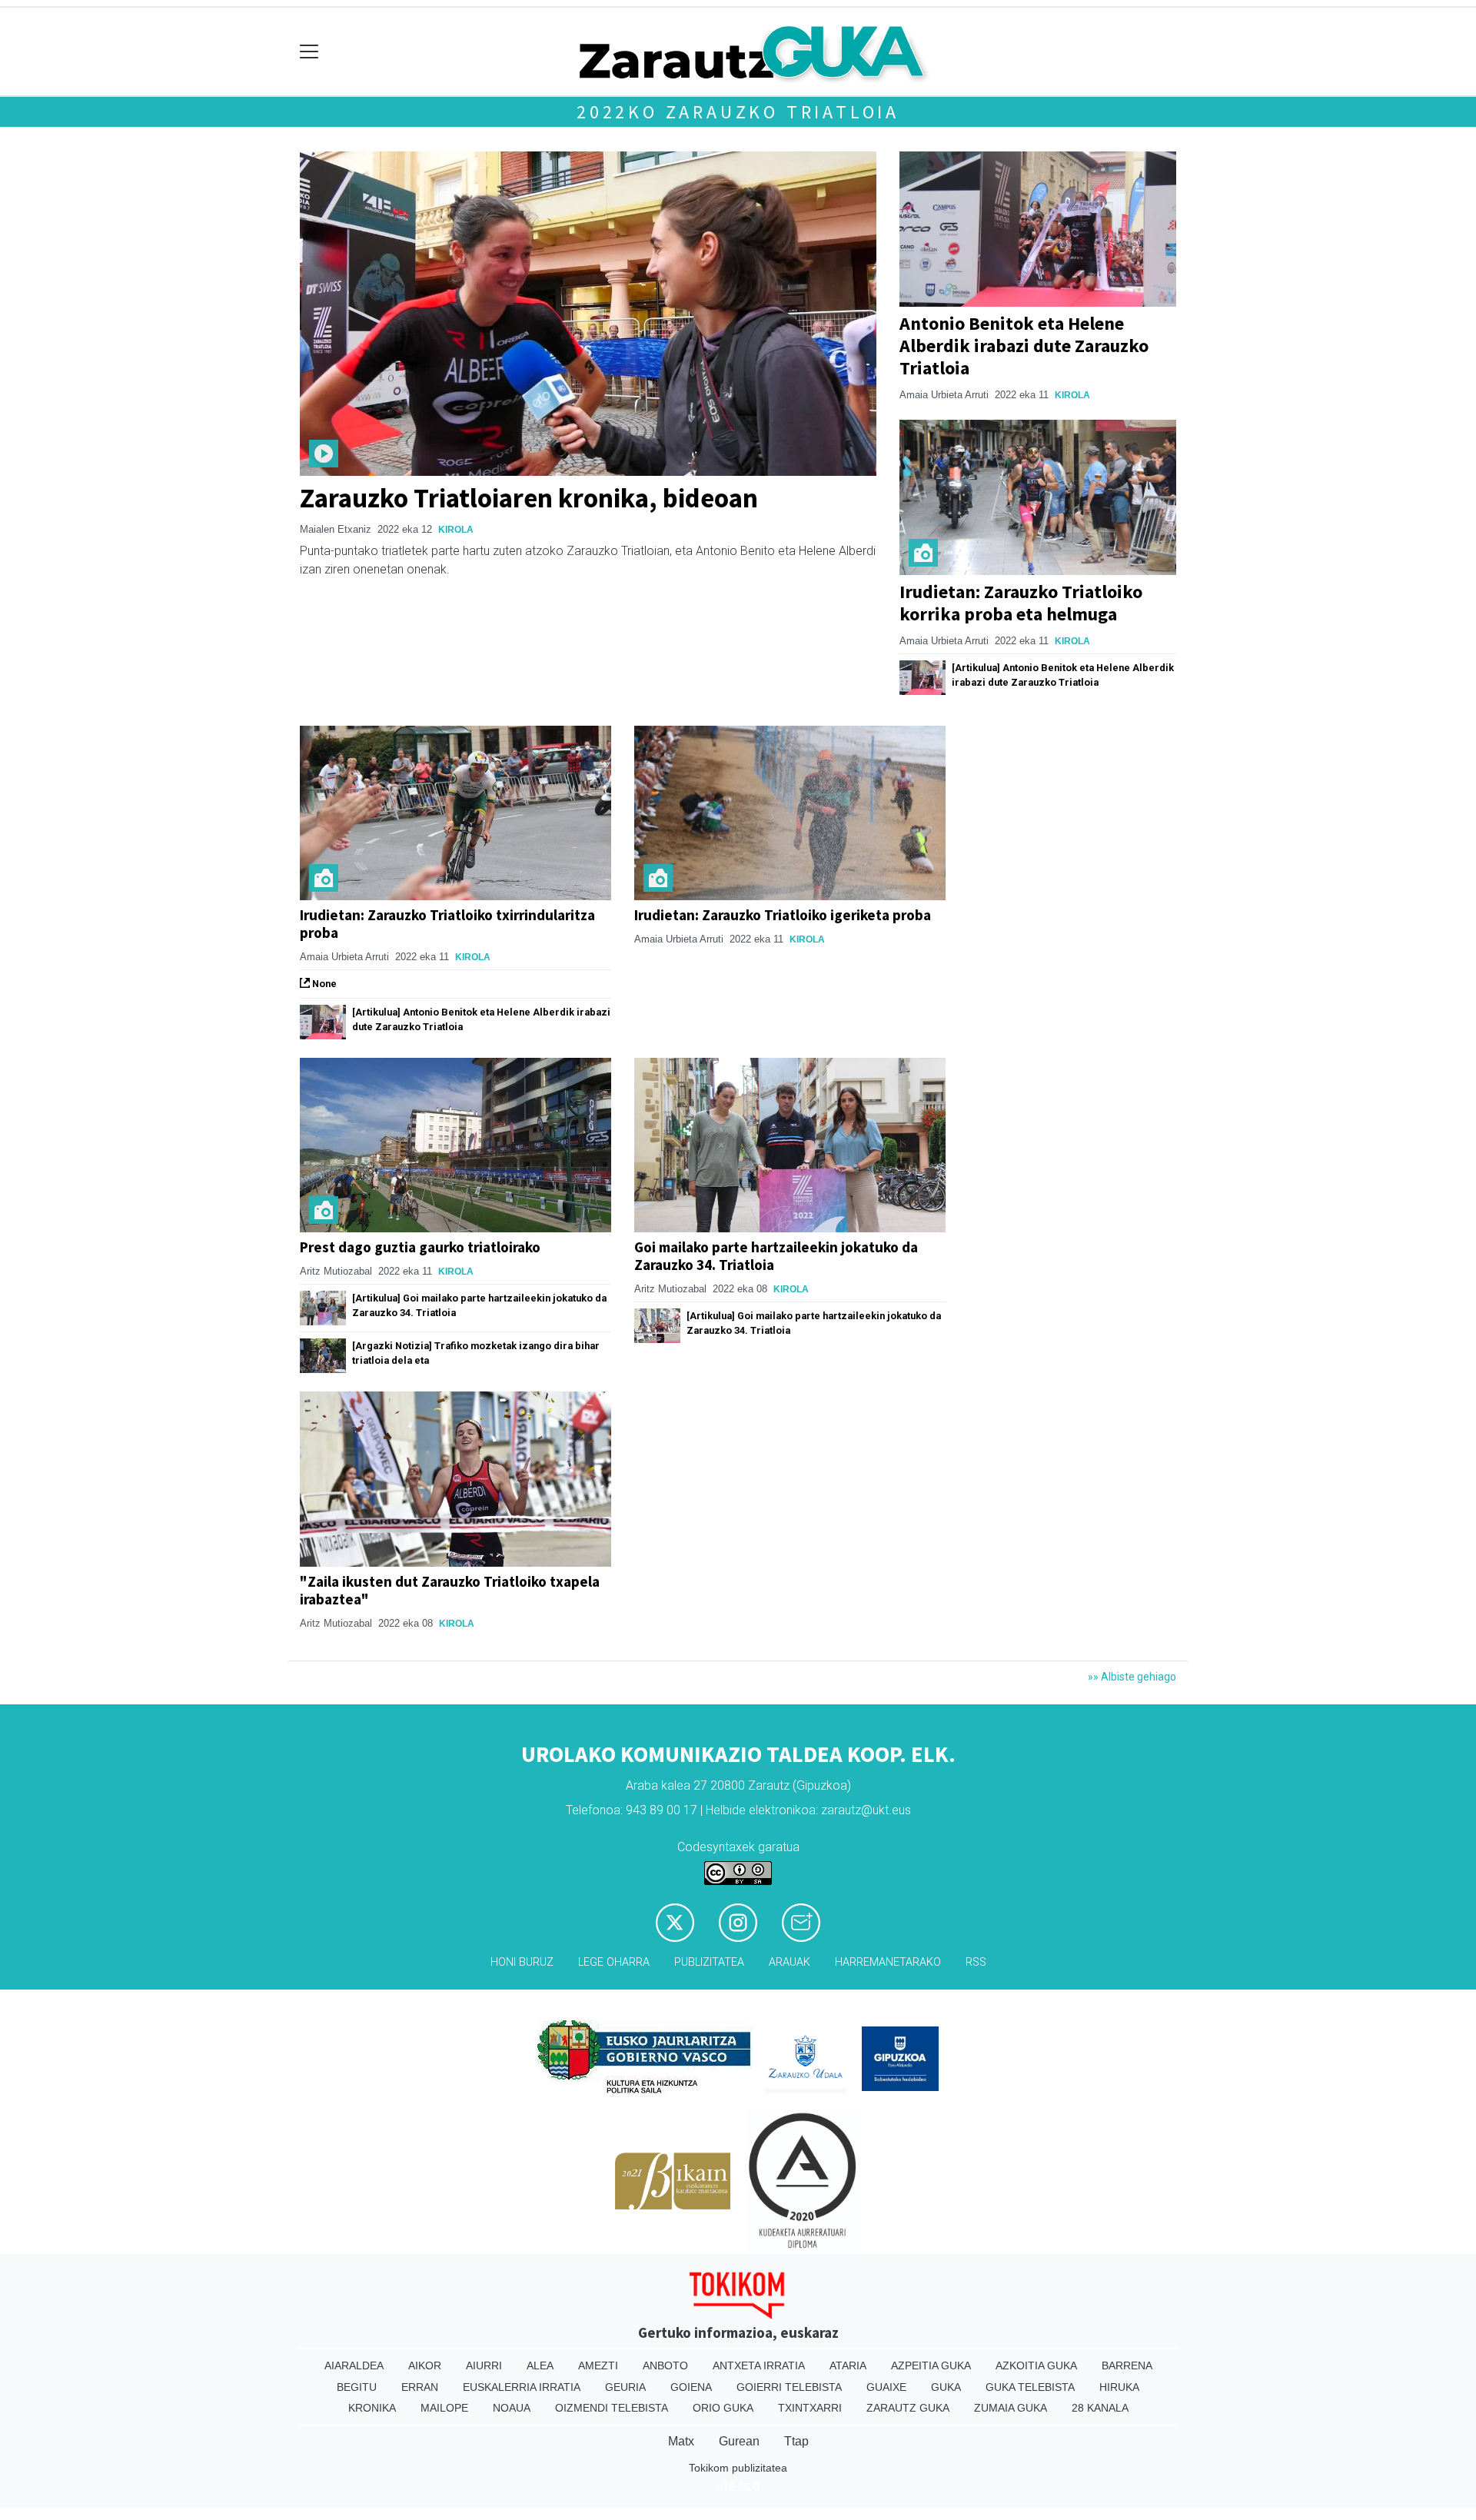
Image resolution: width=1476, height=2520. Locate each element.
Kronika (372, 2408)
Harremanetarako (888, 1962)
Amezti (598, 2365)
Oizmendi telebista (612, 2408)
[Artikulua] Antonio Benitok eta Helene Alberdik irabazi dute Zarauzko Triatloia (1063, 675)
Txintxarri (810, 2408)
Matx (681, 2441)
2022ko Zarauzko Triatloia (738, 112)
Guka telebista (1030, 2387)
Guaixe (886, 2387)
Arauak (790, 1962)
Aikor (425, 2365)
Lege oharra (614, 1962)
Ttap (796, 2441)
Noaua (512, 2408)
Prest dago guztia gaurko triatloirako (420, 1247)
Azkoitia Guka (1036, 2365)
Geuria (625, 2387)
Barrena (1127, 2365)
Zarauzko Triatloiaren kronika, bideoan (529, 498)
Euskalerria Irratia (522, 2387)
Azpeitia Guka (931, 2365)
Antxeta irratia (759, 2365)
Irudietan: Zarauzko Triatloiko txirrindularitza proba (447, 924)
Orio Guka (723, 2408)
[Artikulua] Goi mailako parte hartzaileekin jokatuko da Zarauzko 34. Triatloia (479, 1305)
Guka (946, 2387)
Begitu (357, 2387)
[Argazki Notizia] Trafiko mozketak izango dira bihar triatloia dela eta (476, 1353)
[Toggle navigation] (309, 52)
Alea (540, 2365)
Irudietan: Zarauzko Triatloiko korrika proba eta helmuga (1021, 603)
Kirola (456, 530)
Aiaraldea (354, 2365)
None (323, 984)
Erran (420, 2387)
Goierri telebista (789, 2387)
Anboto (665, 2365)
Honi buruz (522, 1962)
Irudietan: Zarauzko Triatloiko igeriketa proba (783, 915)
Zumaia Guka (1011, 2408)
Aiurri (484, 2365)
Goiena (691, 2387)
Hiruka (1119, 2387)
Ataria (848, 2365)
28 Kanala (1100, 2408)
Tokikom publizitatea (738, 2468)
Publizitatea (709, 1962)
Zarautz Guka (908, 2408)
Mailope (444, 2408)
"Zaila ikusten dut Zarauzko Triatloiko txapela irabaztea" (450, 1590)
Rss (976, 1962)
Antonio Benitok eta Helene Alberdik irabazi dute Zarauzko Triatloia (1024, 346)
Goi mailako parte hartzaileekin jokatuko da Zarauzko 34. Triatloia (776, 1256)
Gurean (739, 2441)
